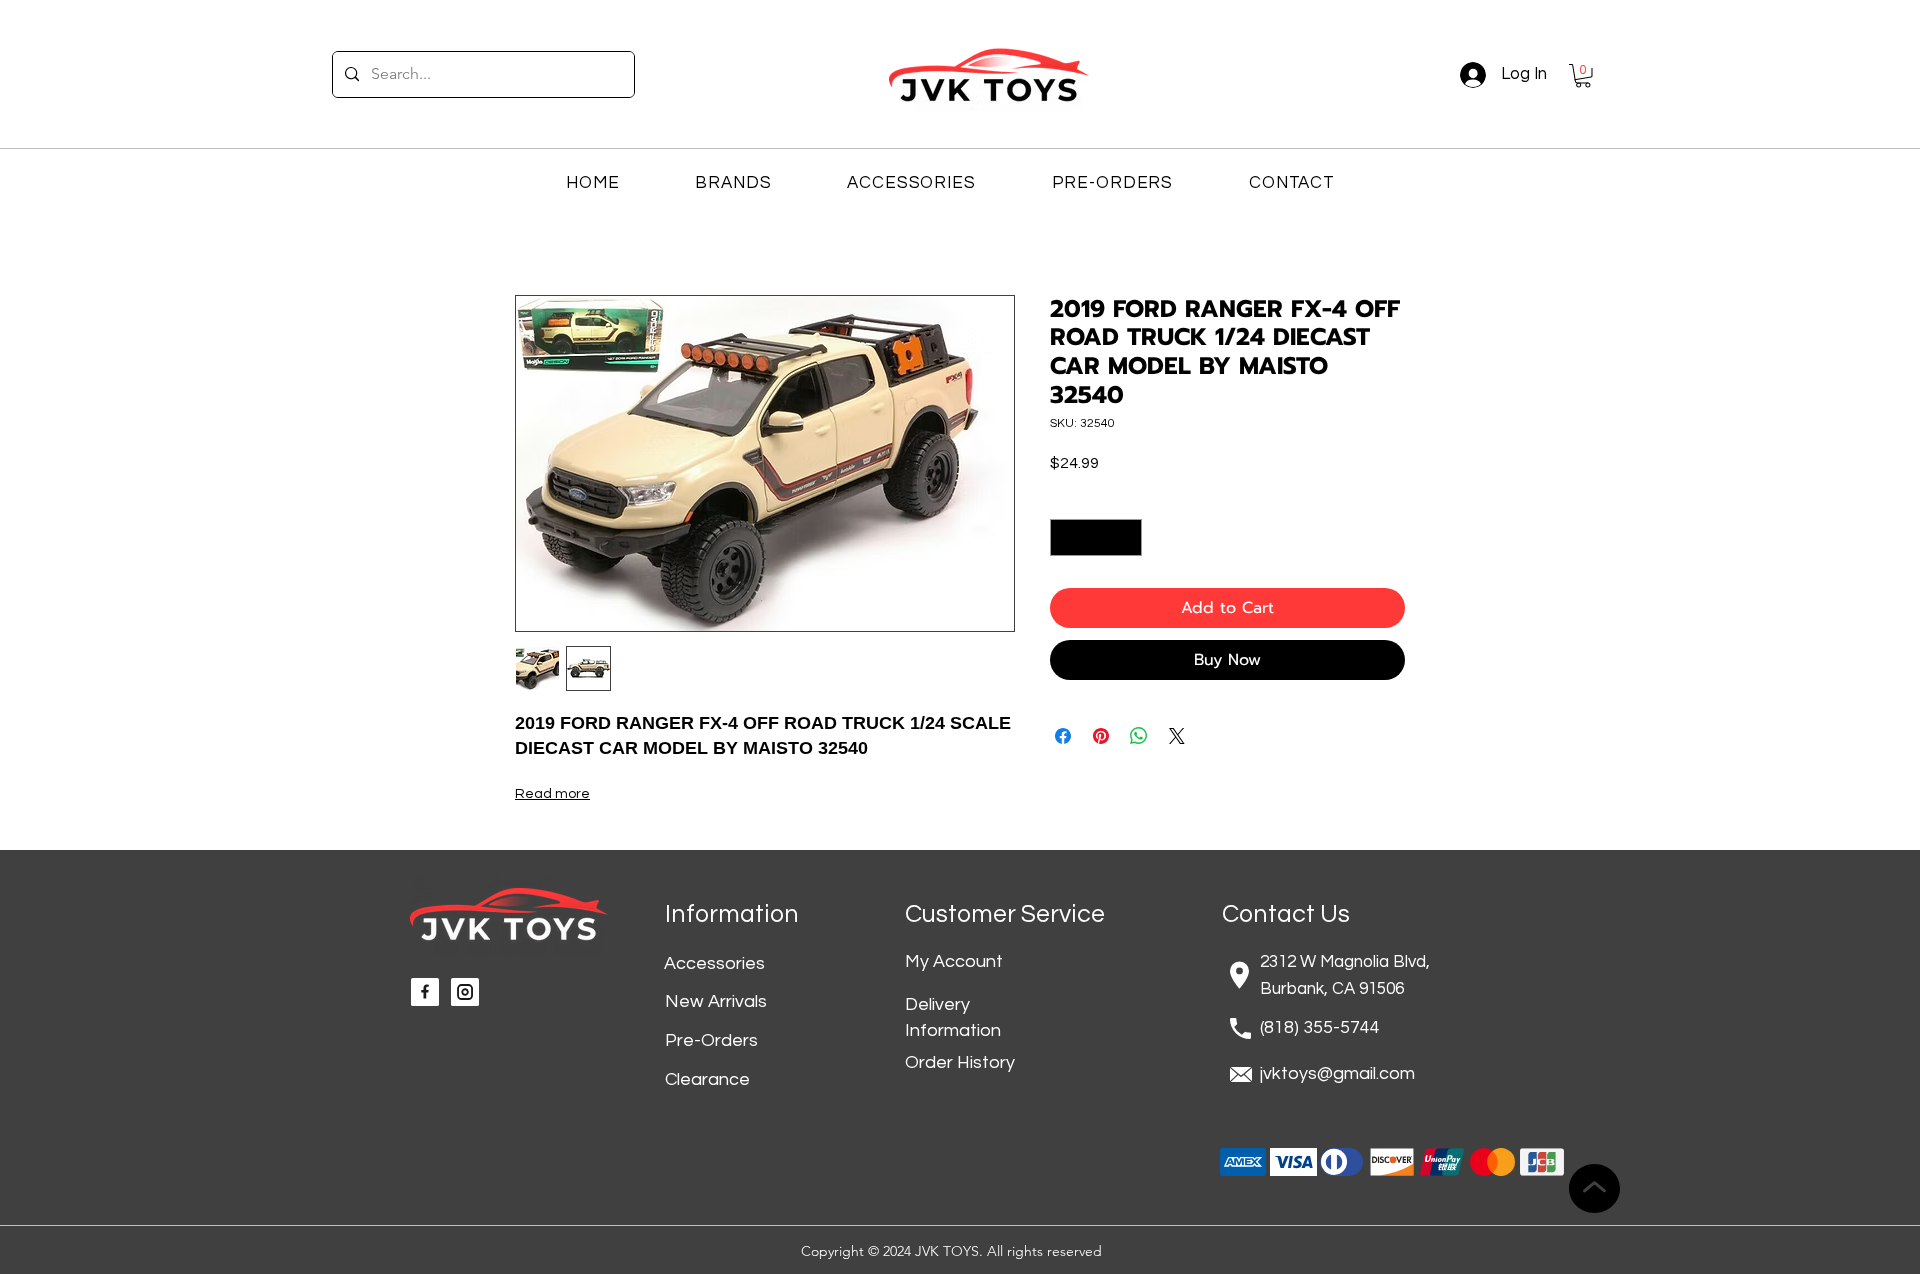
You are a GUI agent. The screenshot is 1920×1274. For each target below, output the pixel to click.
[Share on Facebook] (1063, 736)
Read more (552, 794)
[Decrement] (1065, 537)
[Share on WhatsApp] (1139, 736)
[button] (1583, 76)
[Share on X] (1177, 736)
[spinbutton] (1096, 537)
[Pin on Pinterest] (1101, 736)
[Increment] (1126, 537)
